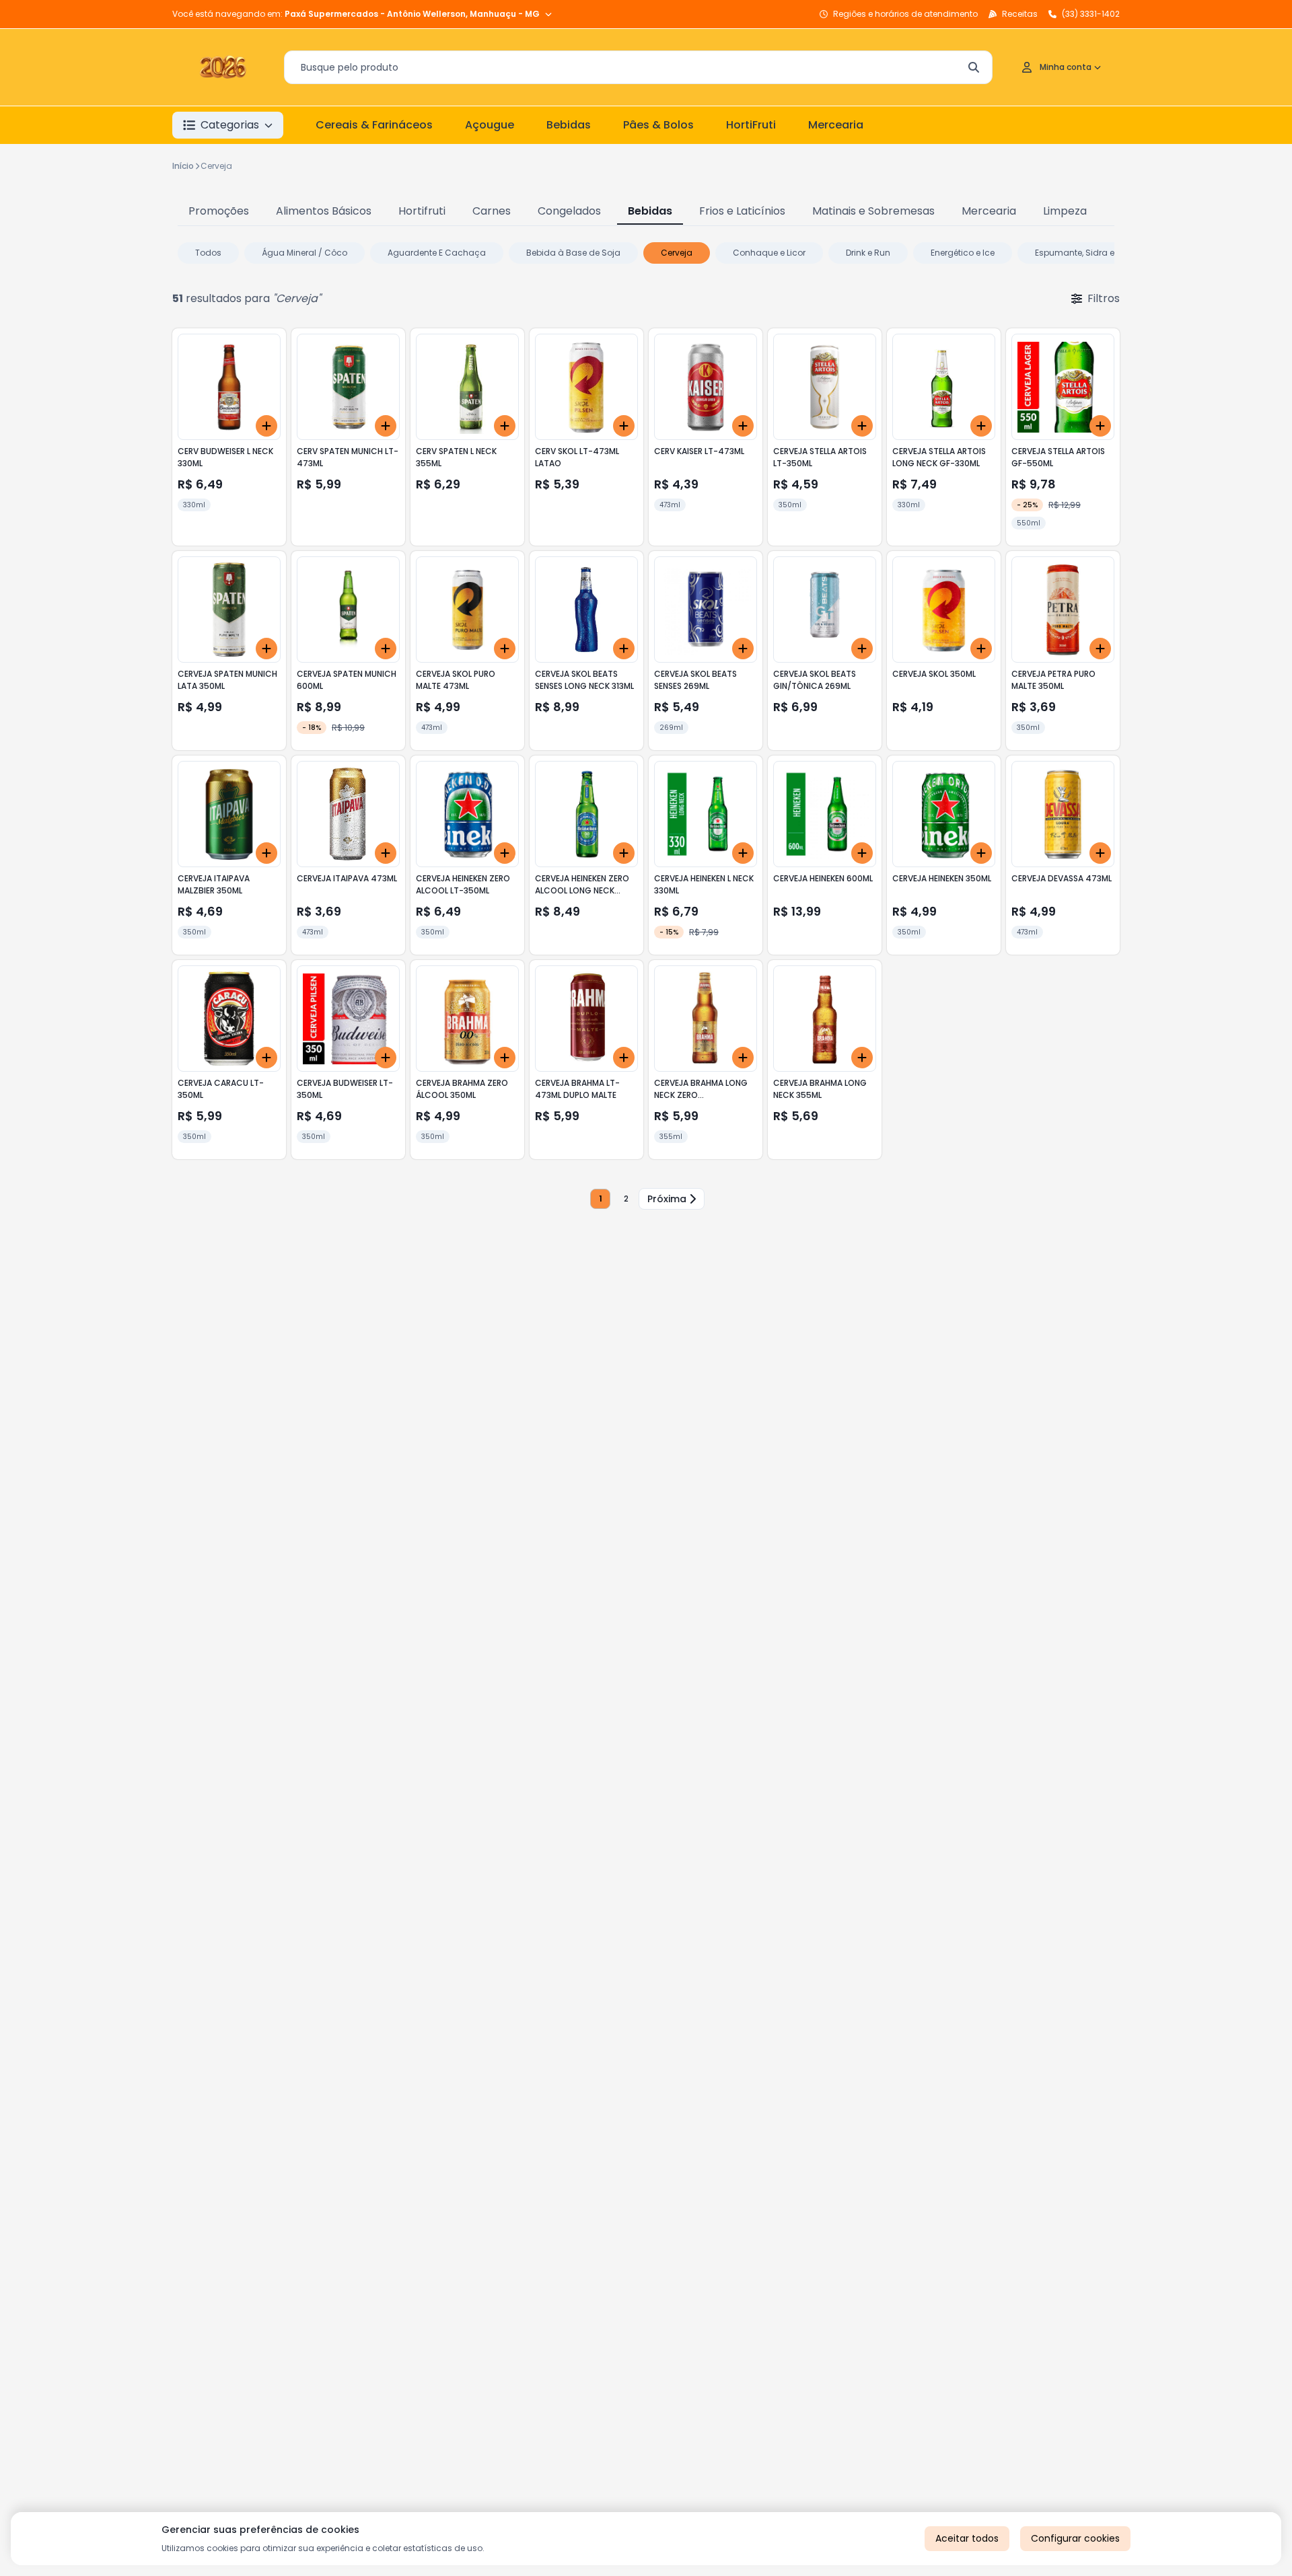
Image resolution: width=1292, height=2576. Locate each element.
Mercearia (836, 125)
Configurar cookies (1075, 2538)
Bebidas (569, 125)
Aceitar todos (967, 2538)
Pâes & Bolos (658, 125)
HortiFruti (751, 125)
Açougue (490, 125)
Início (183, 166)
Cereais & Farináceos (374, 125)
